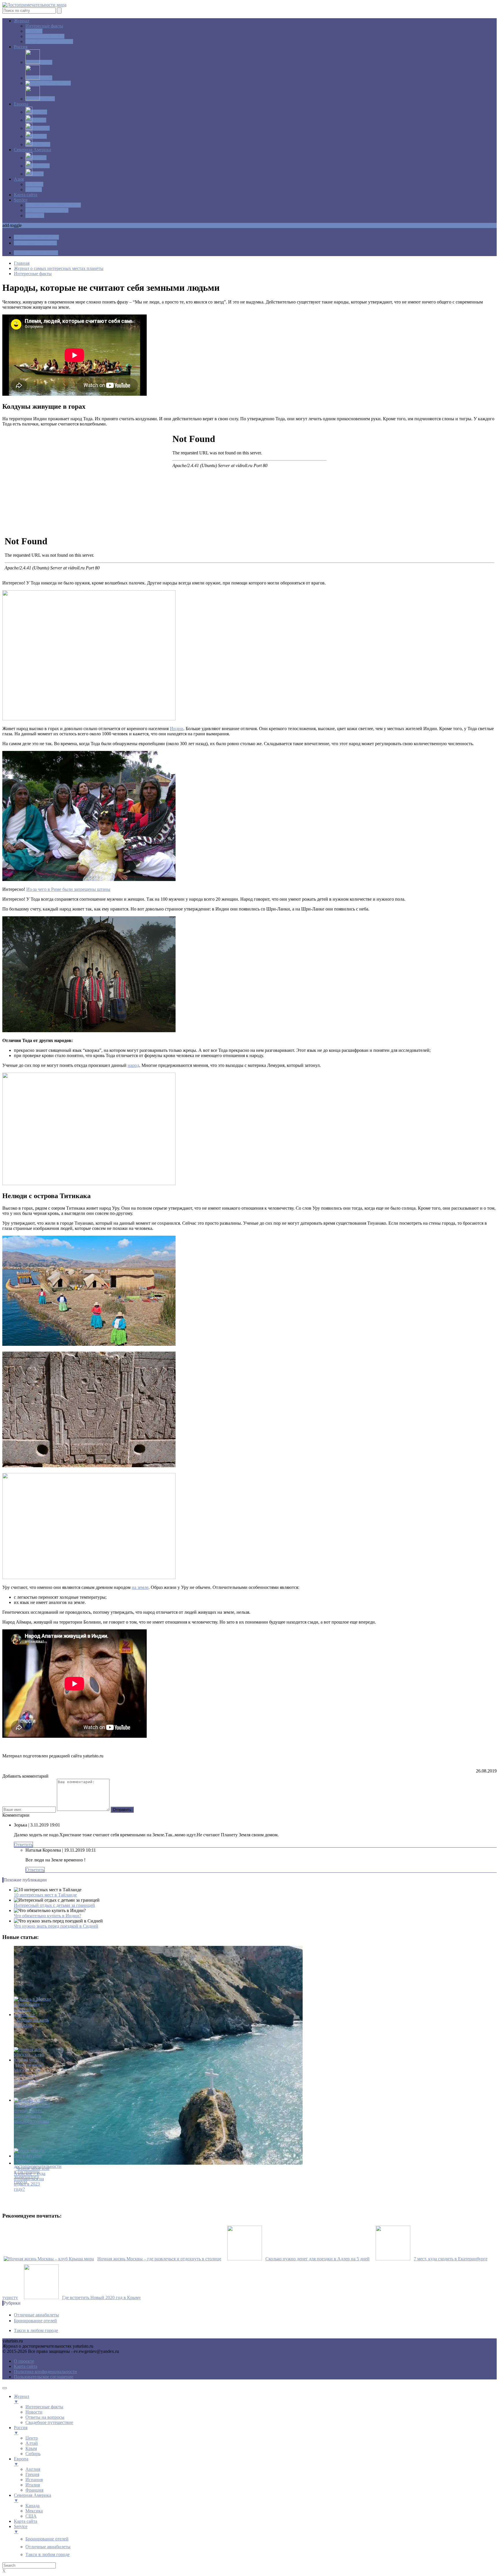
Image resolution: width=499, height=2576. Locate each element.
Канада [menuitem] (32, 2506)
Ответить (23, 1845)
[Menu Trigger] (5, 2388)
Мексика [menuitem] (34, 2511)
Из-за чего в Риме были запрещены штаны (68, 889)
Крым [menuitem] (31, 2448)
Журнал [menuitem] (22, 2399)
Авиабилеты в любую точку (53, 205)
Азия (19, 179)
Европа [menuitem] (21, 2461)
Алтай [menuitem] (32, 2443)
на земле (140, 1587)
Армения (34, 184)
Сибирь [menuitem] (33, 2454)
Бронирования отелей (47, 210)
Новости (34, 31)
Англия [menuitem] (33, 2469)
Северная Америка (32, 150)
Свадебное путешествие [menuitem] (49, 2422)
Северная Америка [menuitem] (32, 2498)
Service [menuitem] (21, 2529)
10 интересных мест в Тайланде (45, 1895)
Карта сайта (26, 195)
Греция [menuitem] (32, 2474)
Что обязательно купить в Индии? (48, 1916)
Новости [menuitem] (34, 2412)
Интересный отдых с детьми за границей (54, 1905)
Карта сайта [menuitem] (26, 2521)
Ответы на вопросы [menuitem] (45, 2417)
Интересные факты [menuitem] (44, 2407)
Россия (21, 47)
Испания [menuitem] (34, 2480)
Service (21, 200)
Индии (177, 729)
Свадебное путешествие (49, 41)
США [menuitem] (31, 2516)
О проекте (24, 2361)
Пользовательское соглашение (44, 2377)
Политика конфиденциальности (45, 2371)
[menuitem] (47, 2539)
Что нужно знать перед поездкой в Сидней (56, 1926)
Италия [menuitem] (33, 2485)
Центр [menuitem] (32, 2438)
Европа (21, 104)
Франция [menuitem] (34, 2490)
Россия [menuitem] (21, 2430)
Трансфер (35, 215)
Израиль (34, 189)
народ (133, 1065)
